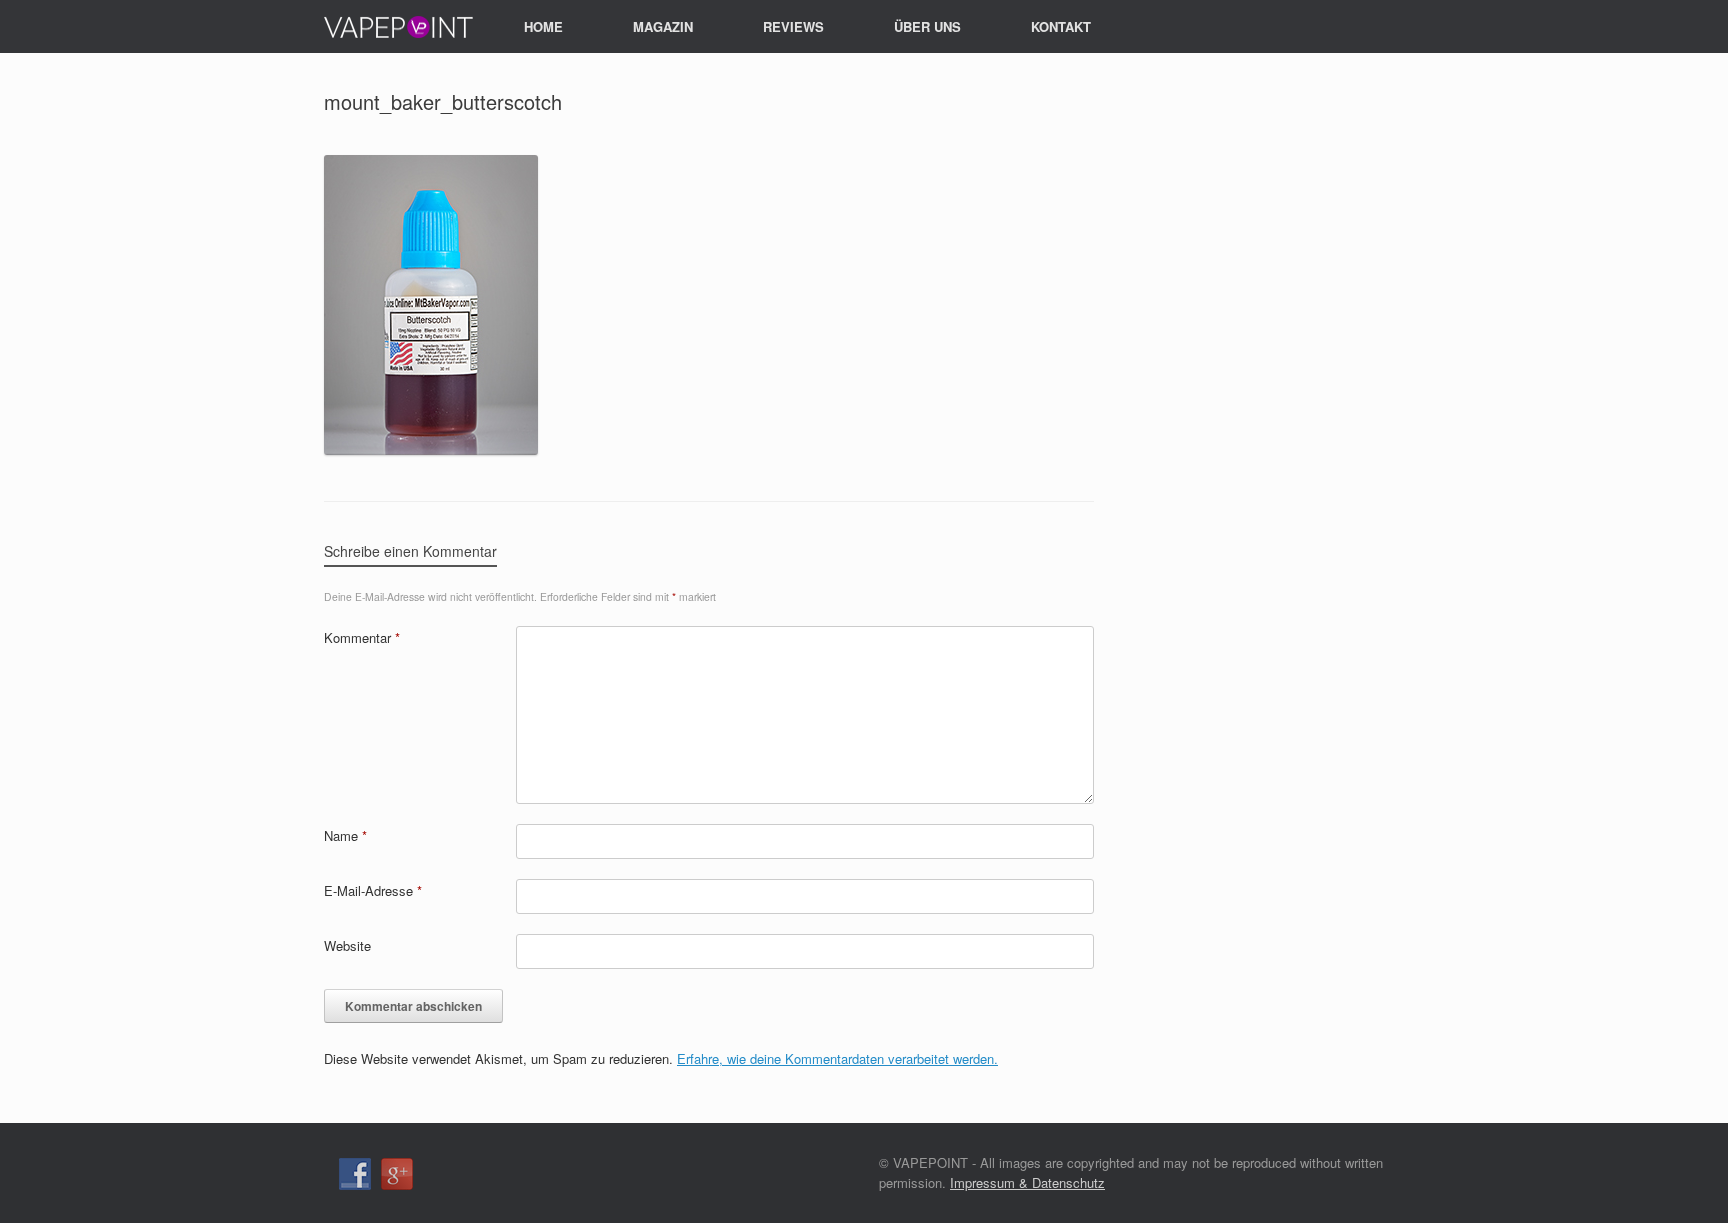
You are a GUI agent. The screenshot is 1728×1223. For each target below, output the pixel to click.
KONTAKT (1061, 26)
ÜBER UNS (927, 26)
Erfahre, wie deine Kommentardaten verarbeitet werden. (837, 1058)
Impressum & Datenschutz (1027, 1182)
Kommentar (362, 637)
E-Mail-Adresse (373, 890)
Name (345, 835)
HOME (543, 26)
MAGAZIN (663, 26)
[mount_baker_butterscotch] (431, 449)
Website (347, 945)
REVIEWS (793, 26)
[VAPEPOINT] (399, 27)
